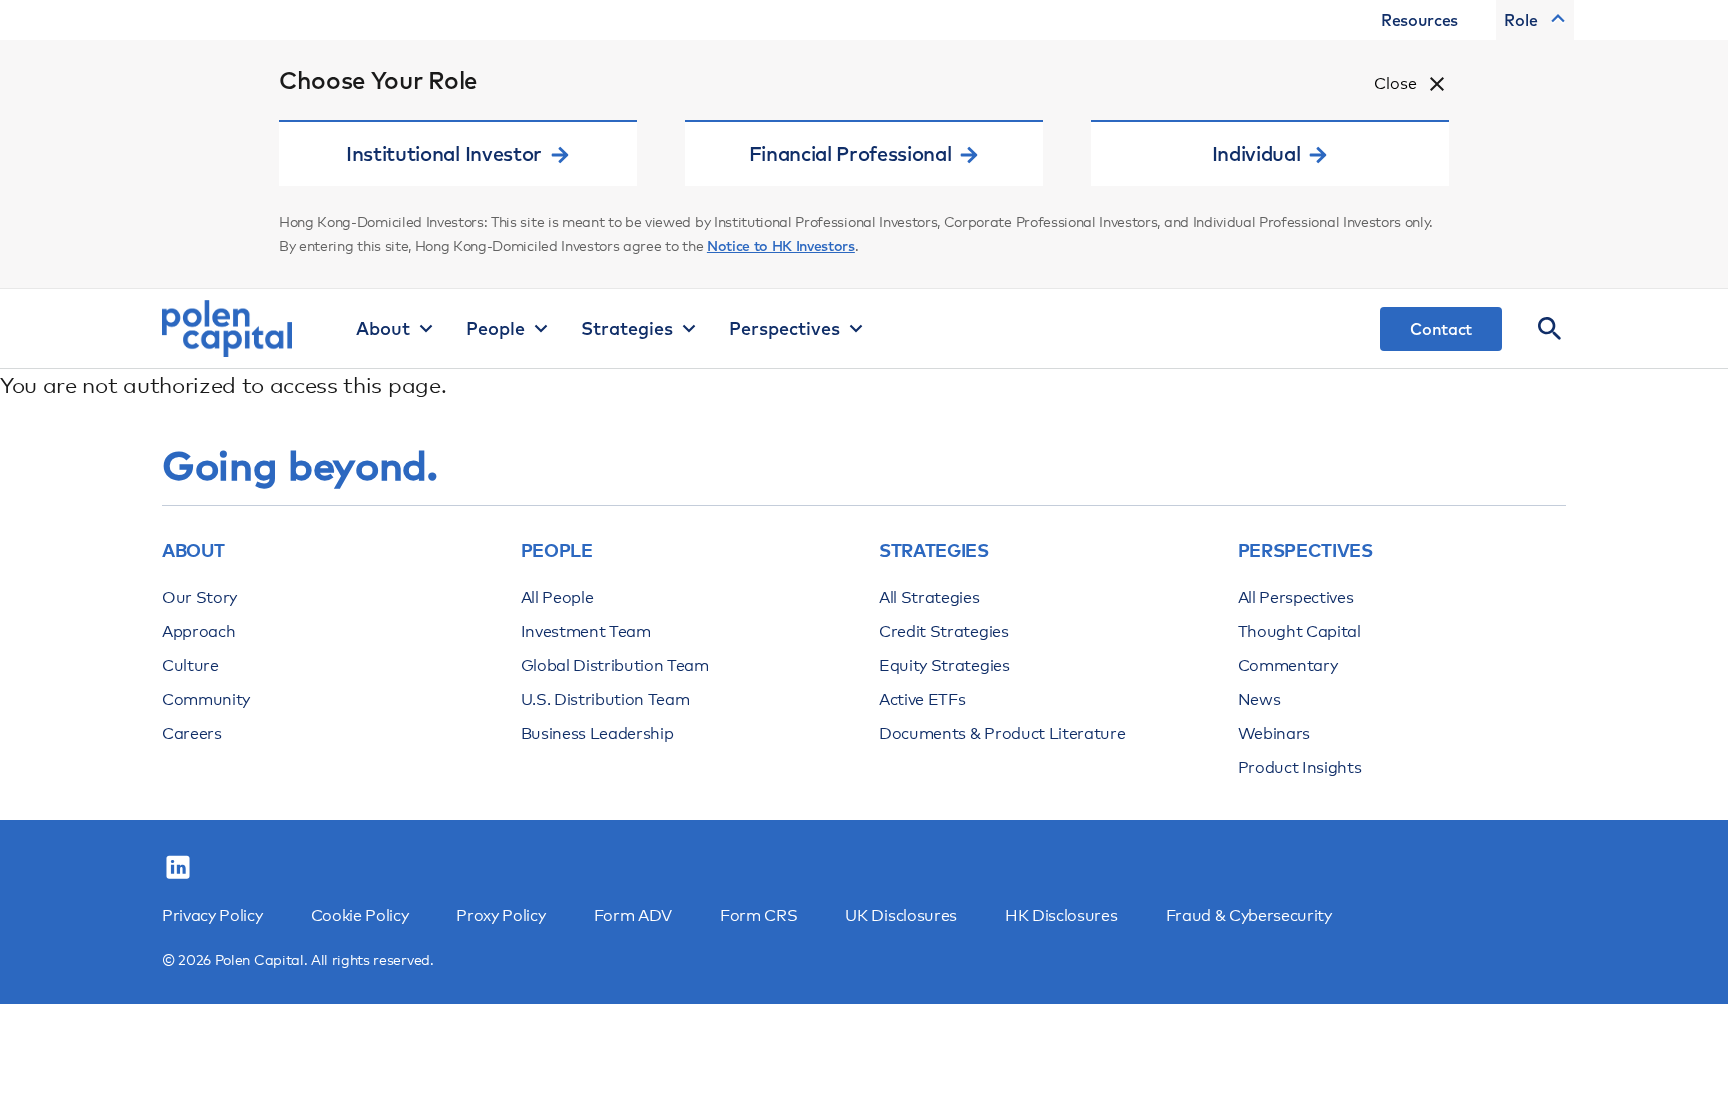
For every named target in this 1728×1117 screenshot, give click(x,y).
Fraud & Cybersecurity (1249, 915)
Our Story (199, 597)
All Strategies (929, 597)
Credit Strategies (944, 631)
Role (1521, 20)
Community (206, 699)
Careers (192, 733)
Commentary (1288, 665)
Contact (1441, 329)
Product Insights (1300, 767)
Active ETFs (922, 699)
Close (1395, 83)
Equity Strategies (944, 665)
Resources (1419, 20)
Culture (190, 665)
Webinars (1274, 733)
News (1259, 699)
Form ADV (633, 915)
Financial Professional (850, 153)
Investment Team (586, 631)
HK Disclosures (1061, 915)
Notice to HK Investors (781, 246)
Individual (1256, 153)
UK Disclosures (901, 915)
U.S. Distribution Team (605, 699)
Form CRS (758, 915)
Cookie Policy (360, 915)
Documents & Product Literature (1002, 733)
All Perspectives (1296, 597)
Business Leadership (597, 733)
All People (557, 597)
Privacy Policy (212, 915)
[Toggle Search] (1550, 329)
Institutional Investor (444, 153)
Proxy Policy (500, 915)
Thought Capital (1299, 631)
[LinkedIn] (178, 868)
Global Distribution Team (615, 665)
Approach (198, 631)
